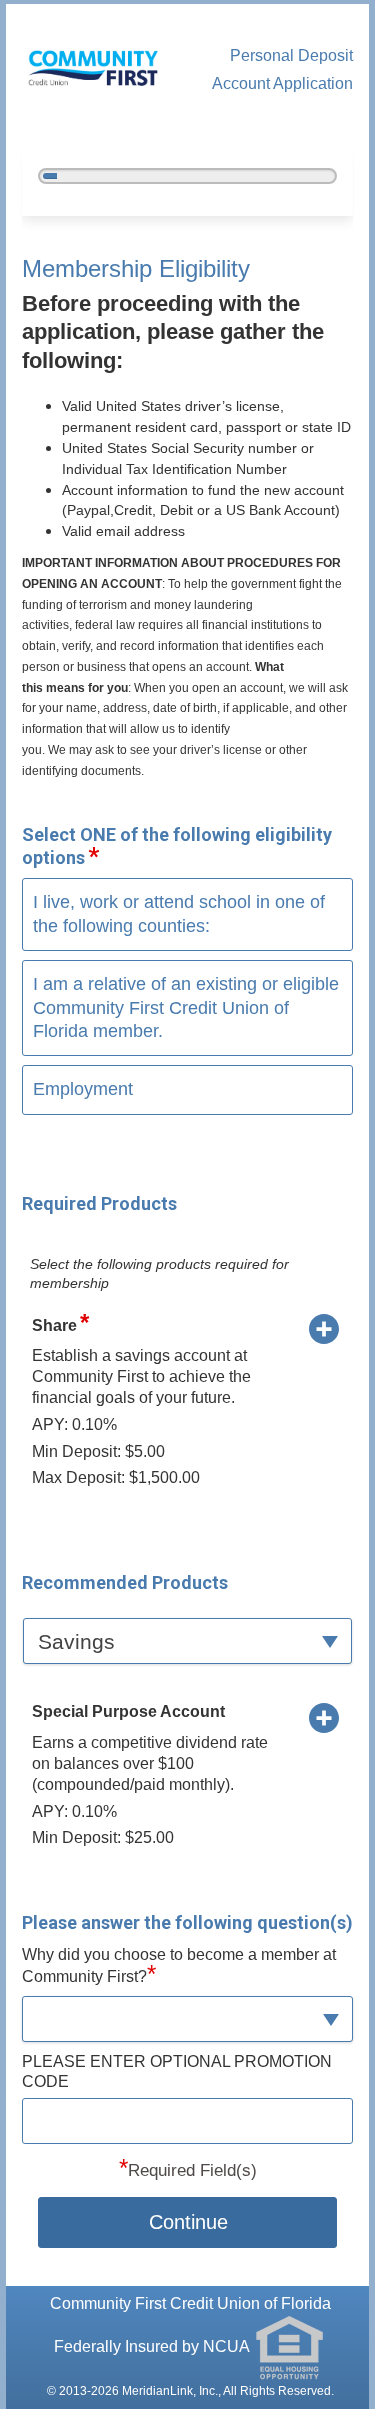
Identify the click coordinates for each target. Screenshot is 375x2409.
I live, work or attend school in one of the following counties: (179, 913)
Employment (83, 1089)
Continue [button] (188, 2222)
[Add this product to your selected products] (324, 1328)
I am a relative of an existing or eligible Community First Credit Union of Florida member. (186, 1007)
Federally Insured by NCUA (153, 2346)
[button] (188, 1640)
